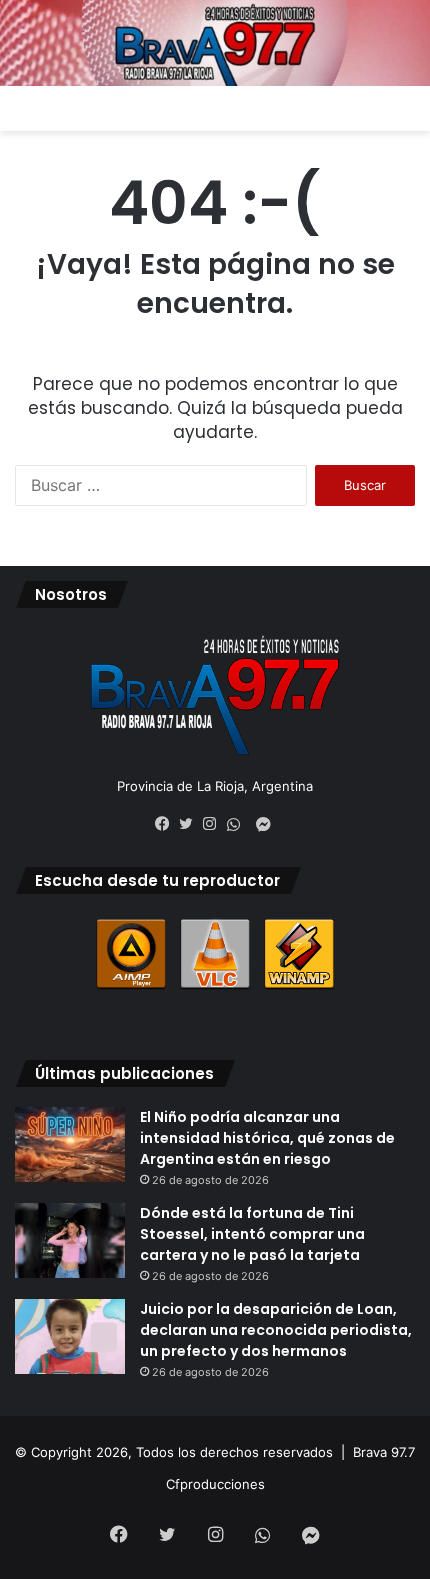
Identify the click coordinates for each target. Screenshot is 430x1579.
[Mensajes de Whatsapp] (239, 825)
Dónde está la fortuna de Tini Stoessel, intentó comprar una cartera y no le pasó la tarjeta (252, 1234)
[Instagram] (215, 824)
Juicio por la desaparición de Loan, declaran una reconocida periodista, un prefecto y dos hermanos (276, 1330)
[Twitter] (191, 824)
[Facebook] (167, 824)
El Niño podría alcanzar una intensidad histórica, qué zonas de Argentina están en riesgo (267, 1138)
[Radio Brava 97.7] (215, 43)
